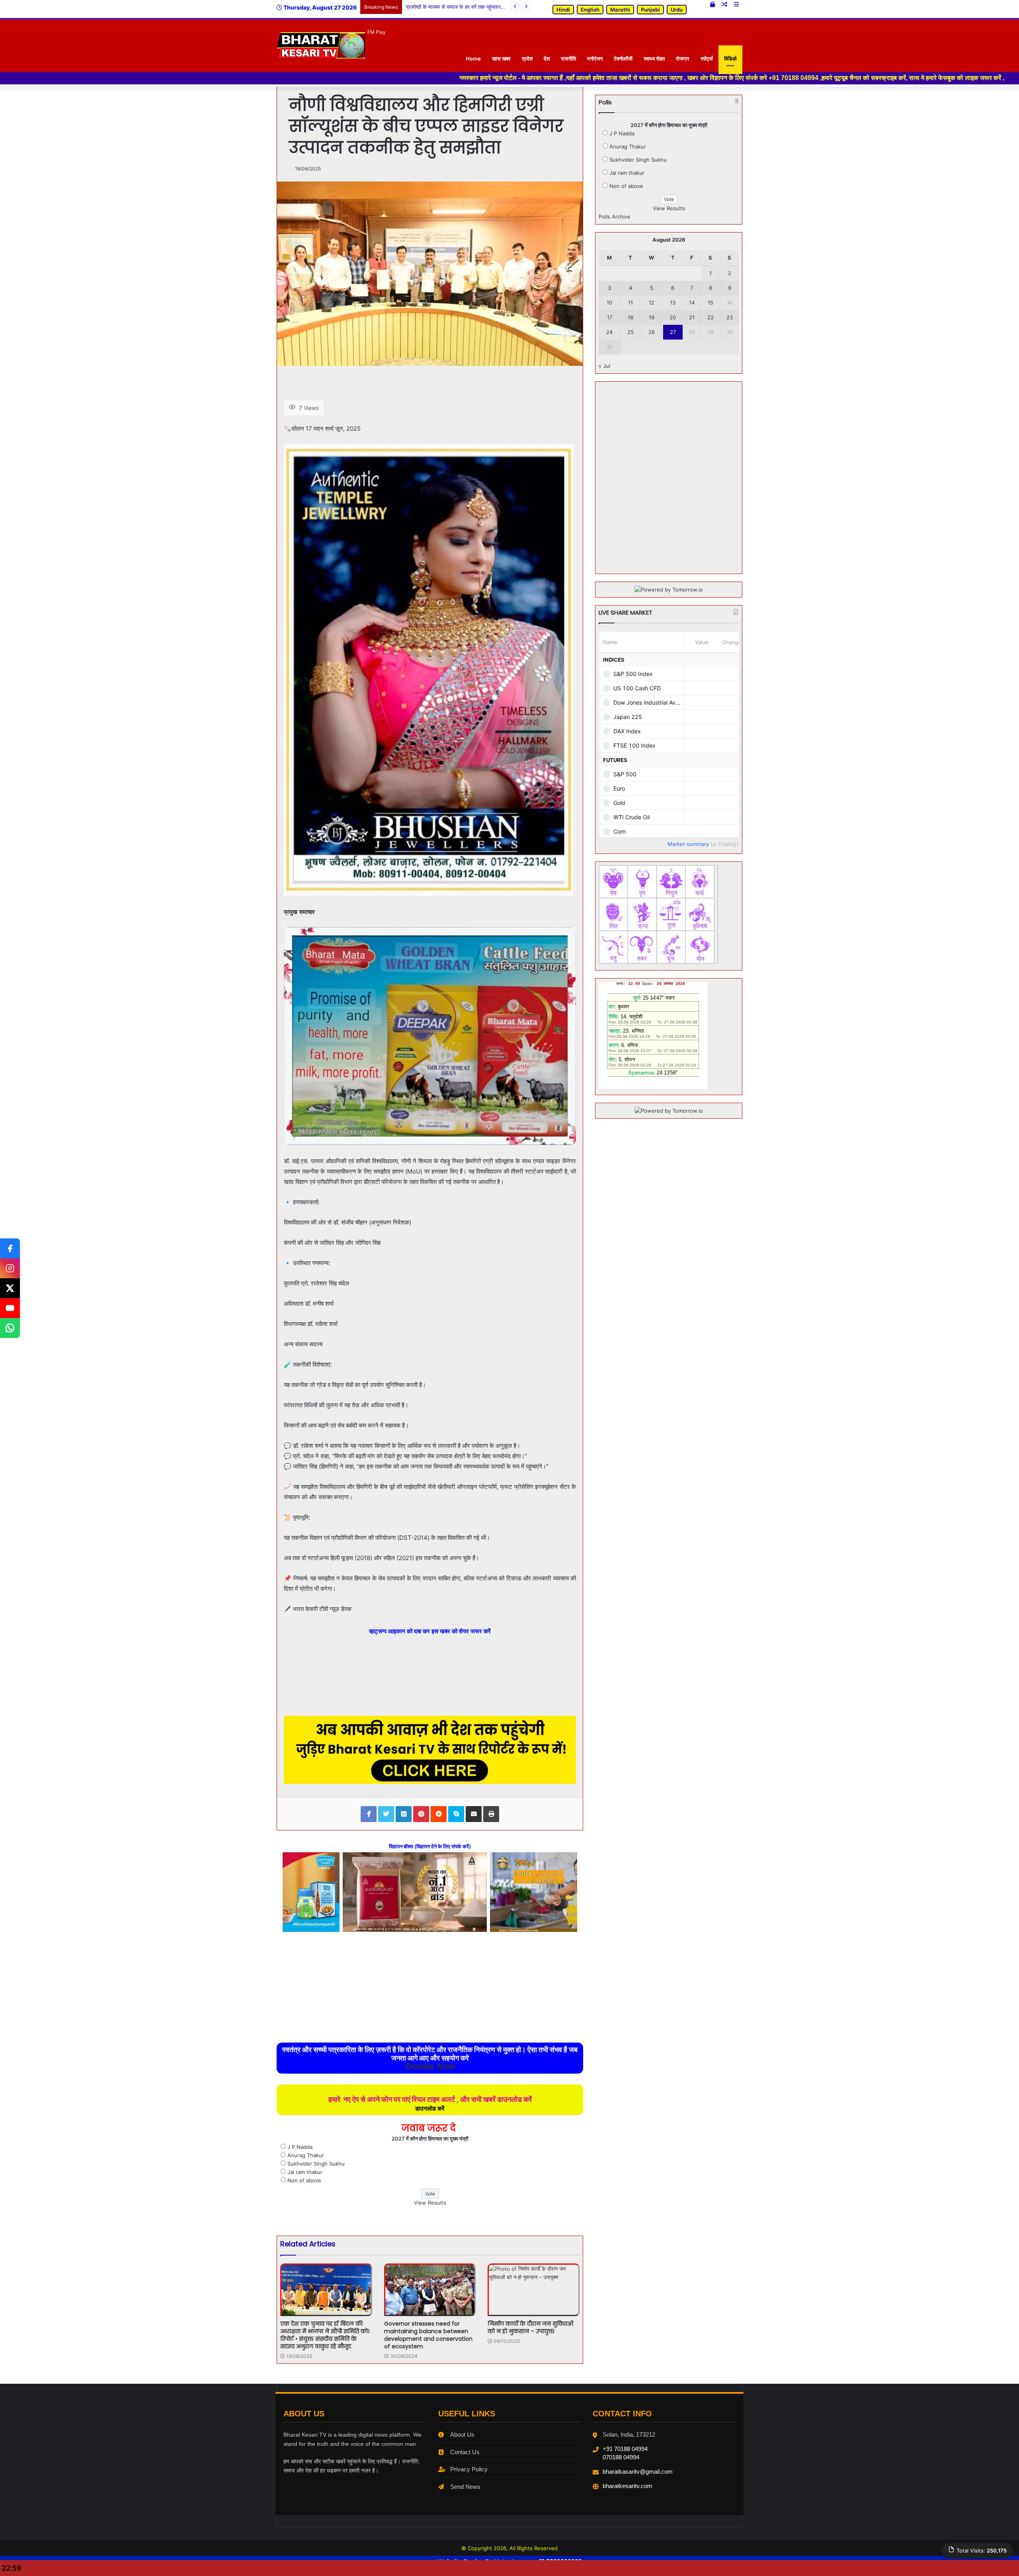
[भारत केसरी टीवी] (321, 45)
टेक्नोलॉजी (623, 59)
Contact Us (465, 2452)
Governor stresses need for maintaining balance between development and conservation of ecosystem (428, 2335)
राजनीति (568, 59)
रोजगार (683, 59)
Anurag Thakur (306, 2155)
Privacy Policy (469, 2469)
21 (692, 317)
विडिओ (730, 59)
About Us (462, 2434)
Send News (465, 2487)
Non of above (304, 2180)
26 (652, 332)
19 (652, 317)
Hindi (563, 10)
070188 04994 (621, 2457)
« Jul (604, 366)
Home (473, 59)
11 (631, 303)
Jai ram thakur (305, 2172)
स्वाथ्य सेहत (654, 59)
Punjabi (650, 10)
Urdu (677, 10)
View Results (430, 2203)
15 (711, 303)
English (590, 10)
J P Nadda (300, 2147)
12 (652, 303)
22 (711, 317)
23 (730, 317)
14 (692, 303)
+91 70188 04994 (625, 2449)
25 (631, 332)
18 (631, 317)
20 (673, 317)
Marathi (620, 10)
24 (609, 332)
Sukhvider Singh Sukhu (316, 2164)
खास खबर (501, 59)
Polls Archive (615, 217)
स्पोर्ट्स (707, 59)
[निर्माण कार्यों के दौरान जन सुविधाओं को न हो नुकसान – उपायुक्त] (534, 2290)
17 (610, 317)
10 (609, 303)
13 (673, 303)
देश (547, 59)
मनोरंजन (595, 59)
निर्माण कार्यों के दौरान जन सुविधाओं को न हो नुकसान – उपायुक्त (530, 2327)
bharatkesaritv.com (628, 2486)
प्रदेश (527, 59)
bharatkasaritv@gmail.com (638, 2472)
